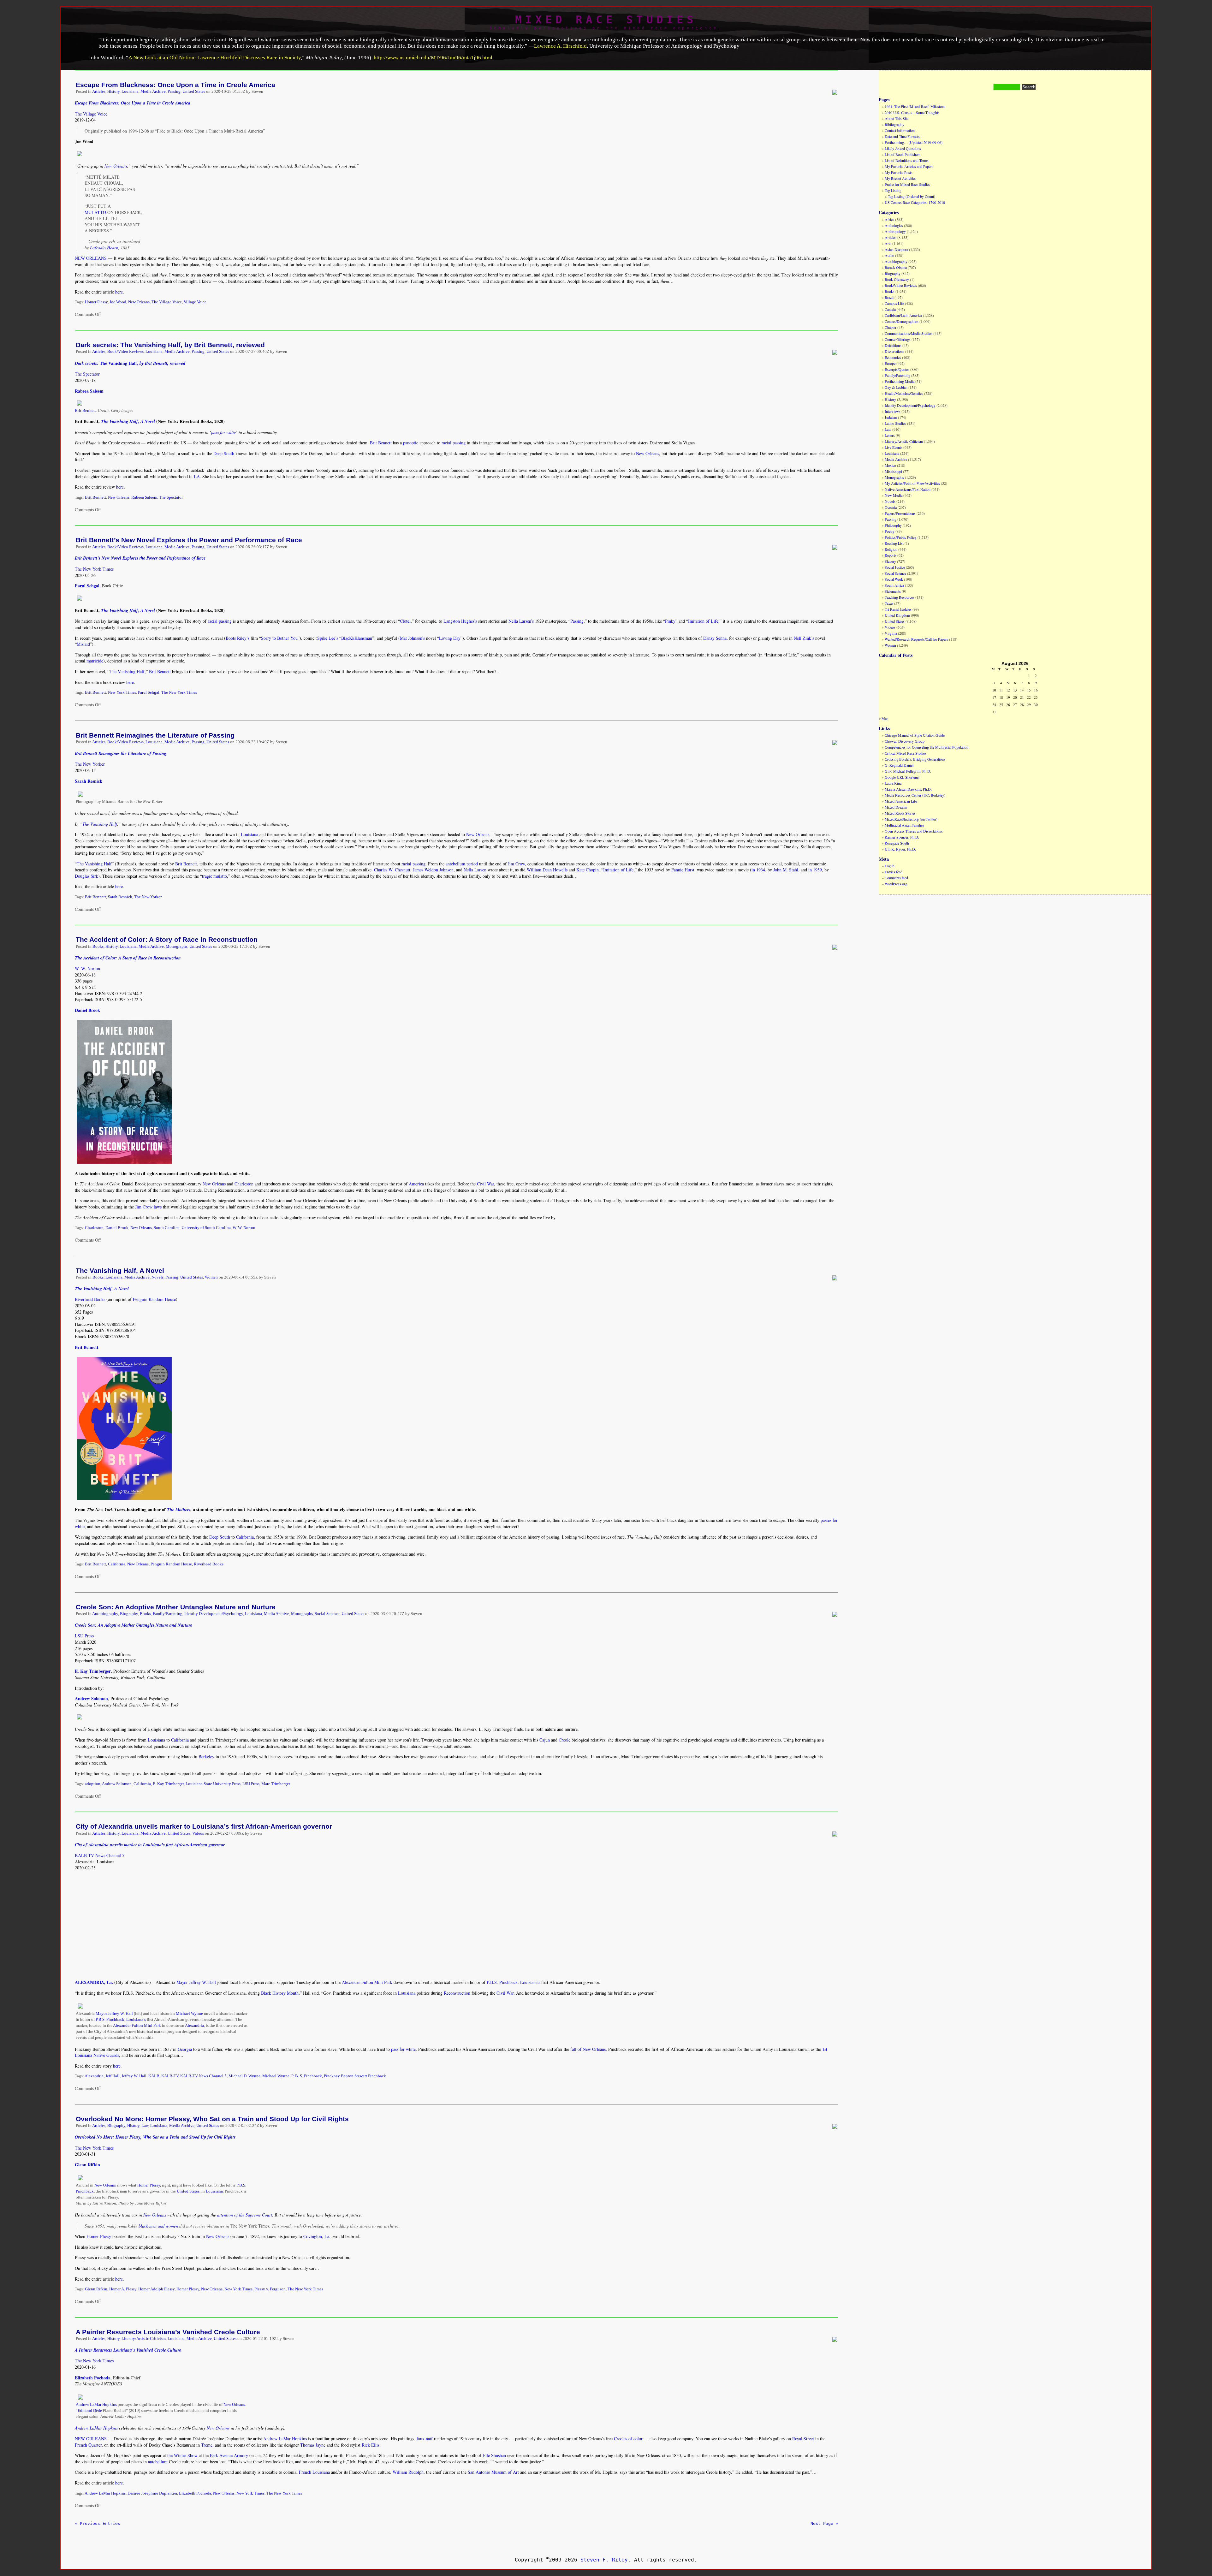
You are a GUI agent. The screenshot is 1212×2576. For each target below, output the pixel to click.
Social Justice (895, 567)
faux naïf (425, 2439)
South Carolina (167, 1228)
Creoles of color (628, 2439)
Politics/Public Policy (901, 537)
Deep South (224, 453)
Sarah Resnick (120, 897)
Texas (889, 603)
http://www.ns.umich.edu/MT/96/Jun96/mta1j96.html (433, 58)
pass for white (223, 432)
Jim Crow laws (148, 1207)
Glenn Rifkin (96, 2289)
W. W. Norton (87, 968)
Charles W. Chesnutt (392, 870)
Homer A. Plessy (123, 2289)
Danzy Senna (715, 638)
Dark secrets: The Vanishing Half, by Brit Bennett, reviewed (170, 345)
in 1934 (758, 870)
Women (211, 1277)
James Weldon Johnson (433, 870)
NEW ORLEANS (91, 258)
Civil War (485, 1184)
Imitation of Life (703, 621)
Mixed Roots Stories (900, 813)
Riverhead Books (90, 1299)
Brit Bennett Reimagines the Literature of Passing (155, 735)
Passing (174, 92)
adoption (93, 1784)
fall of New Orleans (588, 2049)
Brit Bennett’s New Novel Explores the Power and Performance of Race (189, 540)
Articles (99, 92)
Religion (891, 549)
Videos (198, 1833)
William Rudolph (408, 2472)
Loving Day (450, 638)
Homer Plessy (96, 302)
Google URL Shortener (902, 777)
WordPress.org (896, 884)
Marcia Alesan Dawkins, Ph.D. (908, 789)
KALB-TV (170, 2076)
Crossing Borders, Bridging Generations (915, 759)
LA (197, 476)
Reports (891, 555)
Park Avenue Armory (229, 2455)
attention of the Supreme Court (245, 2215)
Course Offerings (898, 339)
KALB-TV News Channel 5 (100, 1855)
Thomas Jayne (313, 2445)
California (245, 1537)
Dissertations (894, 351)
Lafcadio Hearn (104, 248)
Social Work (894, 579)
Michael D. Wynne (244, 2076)
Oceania (891, 507)
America (416, 1184)
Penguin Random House (154, 1299)
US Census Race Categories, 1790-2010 (915, 202)
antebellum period (462, 864)
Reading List (894, 543)
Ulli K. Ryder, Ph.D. (900, 849)
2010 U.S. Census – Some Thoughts (912, 112)
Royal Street (803, 2439)
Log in (890, 866)
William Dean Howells (547, 870)
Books (98, 947)
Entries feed (894, 872)
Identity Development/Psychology (214, 1614)
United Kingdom (897, 615)
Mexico (890, 465)
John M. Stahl (786, 870)
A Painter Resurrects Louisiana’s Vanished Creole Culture (168, 2332)
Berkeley (206, 1757)
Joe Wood (118, 302)
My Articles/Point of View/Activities (912, 483)
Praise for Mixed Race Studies (907, 184)
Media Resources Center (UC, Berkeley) (915, 795)
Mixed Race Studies (606, 20)
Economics (893, 357)
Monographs (177, 947)
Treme (207, 2445)
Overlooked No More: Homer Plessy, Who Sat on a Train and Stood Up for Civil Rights (212, 2119)
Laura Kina (893, 783)
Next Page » (824, 2523)
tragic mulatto (214, 876)
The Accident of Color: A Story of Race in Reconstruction (167, 939)
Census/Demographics (902, 321)
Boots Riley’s (238, 638)
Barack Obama (896, 267)
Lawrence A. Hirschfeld (560, 46)
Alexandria (194, 2026)
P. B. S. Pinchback (307, 2076)
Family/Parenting (168, 1614)
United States (194, 92)
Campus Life (894, 303)
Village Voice (195, 302)
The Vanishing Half (127, 671)
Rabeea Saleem (144, 497)
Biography (129, 1614)
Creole (564, 1740)
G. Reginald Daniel (899, 765)
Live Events (894, 447)
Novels (157, 1277)
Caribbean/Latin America (903, 315)
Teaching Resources (900, 597)
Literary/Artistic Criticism (144, 2339)
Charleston (244, 1184)
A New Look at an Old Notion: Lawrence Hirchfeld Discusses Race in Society (215, 58)
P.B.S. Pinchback (502, 1982)
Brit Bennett (85, 411)
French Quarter (88, 2445)
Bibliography (894, 124)
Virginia (891, 633)
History (113, 92)
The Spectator (87, 374)
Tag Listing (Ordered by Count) (912, 196)
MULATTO (95, 212)
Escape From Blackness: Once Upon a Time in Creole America (175, 85)
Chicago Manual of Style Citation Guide (915, 735)
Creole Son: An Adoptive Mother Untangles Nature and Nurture (176, 1607)
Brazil (889, 297)
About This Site (897, 118)
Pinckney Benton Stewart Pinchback (355, 2076)
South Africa (894, 585)
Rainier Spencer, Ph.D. (902, 837)
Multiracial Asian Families (904, 825)
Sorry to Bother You (279, 638)
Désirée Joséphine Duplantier (152, 2493)
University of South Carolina (206, 1228)
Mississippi (893, 471)
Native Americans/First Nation (908, 489)
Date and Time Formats (902, 136)
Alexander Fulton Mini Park (367, 1982)
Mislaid (83, 644)
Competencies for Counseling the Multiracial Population (927, 747)
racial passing (454, 443)
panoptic (411, 443)
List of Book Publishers (903, 154)
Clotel (405, 621)
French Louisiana (314, 2472)
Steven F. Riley (604, 2560)
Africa (889, 219)
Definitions (893, 345)
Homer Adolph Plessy (156, 2289)
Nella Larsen (475, 870)
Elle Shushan (494, 2455)
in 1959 (815, 870)
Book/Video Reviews (125, 352)
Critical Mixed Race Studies (906, 753)
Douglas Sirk (86, 876)
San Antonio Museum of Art (493, 2472)
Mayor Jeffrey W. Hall (196, 1982)
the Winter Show (182, 2455)
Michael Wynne (189, 2014)
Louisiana (130, 92)
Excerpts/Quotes (897, 369)
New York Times (122, 692)
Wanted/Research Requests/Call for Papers (916, 639)
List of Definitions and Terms (907, 160)
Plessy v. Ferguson (270, 2289)
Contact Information (900, 130)
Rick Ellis (371, 2445)
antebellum (158, 2462)
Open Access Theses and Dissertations (914, 831)
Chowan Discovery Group (905, 741)
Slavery (890, 561)
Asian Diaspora (896, 249)
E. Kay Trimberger (168, 1784)
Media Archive (153, 92)
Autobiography (105, 1614)
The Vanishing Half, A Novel (120, 1270)
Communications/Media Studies (909, 333)
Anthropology (895, 231)
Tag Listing (893, 190)
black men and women (158, 2226)
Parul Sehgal (149, 692)
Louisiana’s (530, 1982)
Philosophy (893, 525)
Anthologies (894, 225)
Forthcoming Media (900, 381)
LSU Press (84, 1636)
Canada (890, 309)
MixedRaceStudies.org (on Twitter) (911, 819)
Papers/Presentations (900, 513)
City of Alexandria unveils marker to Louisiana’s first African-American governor (204, 1826)
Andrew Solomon (117, 1784)
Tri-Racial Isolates (898, 609)
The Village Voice (91, 114)
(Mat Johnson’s (412, 638)
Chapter (891, 327)
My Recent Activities (900, 178)
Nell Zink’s (804, 638)
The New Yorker (90, 764)
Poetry (890, 531)
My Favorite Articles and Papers (909, 166)
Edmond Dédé (90, 2411)
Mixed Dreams (896, 807)
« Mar (883, 718)
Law (145, 2126)
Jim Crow (516, 864)
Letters (890, 435)
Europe (890, 363)
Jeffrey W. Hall (134, 2076)
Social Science (327, 1614)
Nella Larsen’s (521, 621)
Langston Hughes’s (460, 621)
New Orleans (116, 166)
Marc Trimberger (276, 1784)
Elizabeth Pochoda (195, 2493)
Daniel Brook (117, 1228)
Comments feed (896, 878)
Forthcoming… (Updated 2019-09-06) (914, 142)
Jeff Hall (113, 2076)
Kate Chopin (588, 870)
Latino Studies (895, 423)
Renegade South (897, 843)
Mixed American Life (901, 801)
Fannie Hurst (683, 870)
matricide (95, 661)
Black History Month (280, 1993)
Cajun (545, 1740)
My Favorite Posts (899, 172)
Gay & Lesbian (896, 387)
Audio (889, 255)
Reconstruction (457, 1993)
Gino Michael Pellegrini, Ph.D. (908, 771)
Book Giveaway (897, 279)
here (119, 292)
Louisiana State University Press (213, 1784)
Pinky (670, 621)
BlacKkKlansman (357, 638)
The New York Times (94, 569)
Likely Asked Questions (903, 148)
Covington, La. (317, 2236)
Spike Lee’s (328, 638)
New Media (894, 495)
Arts (888, 243)
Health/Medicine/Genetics (904, 393)
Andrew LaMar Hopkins (96, 2405)
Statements (893, 591)
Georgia (185, 2049)
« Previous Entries (98, 2523)
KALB (154, 2076)
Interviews (893, 411)
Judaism (891, 417)
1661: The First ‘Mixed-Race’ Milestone (915, 106)
